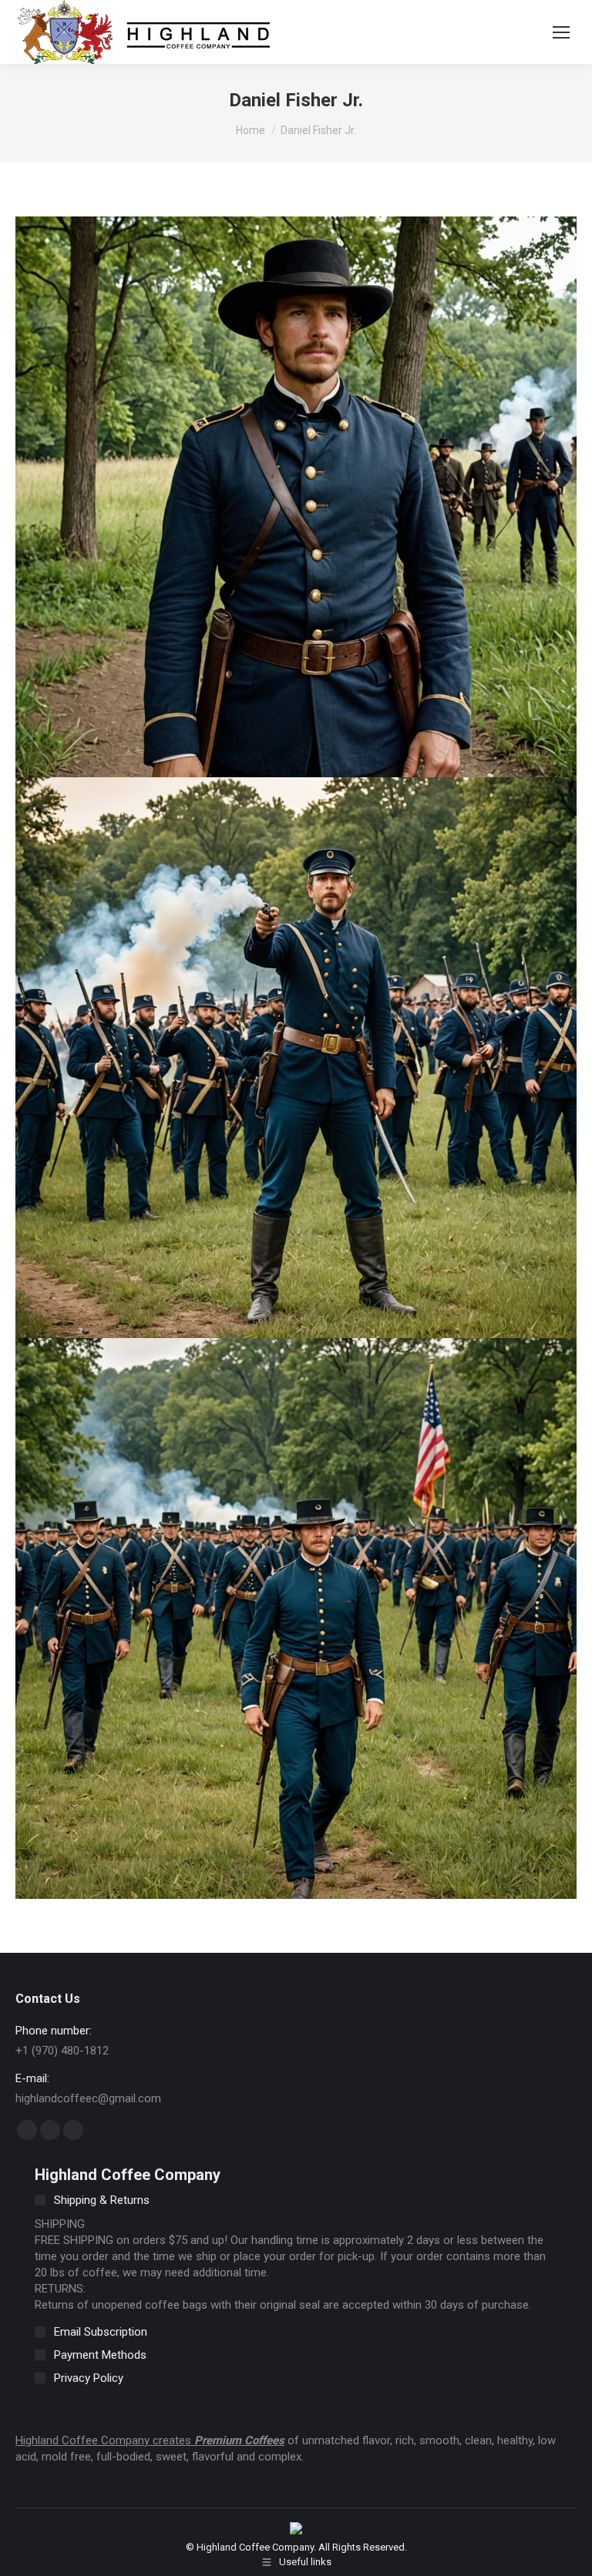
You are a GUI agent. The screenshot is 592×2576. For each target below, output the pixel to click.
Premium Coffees (239, 2440)
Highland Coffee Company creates (105, 2440)
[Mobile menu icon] (561, 32)
